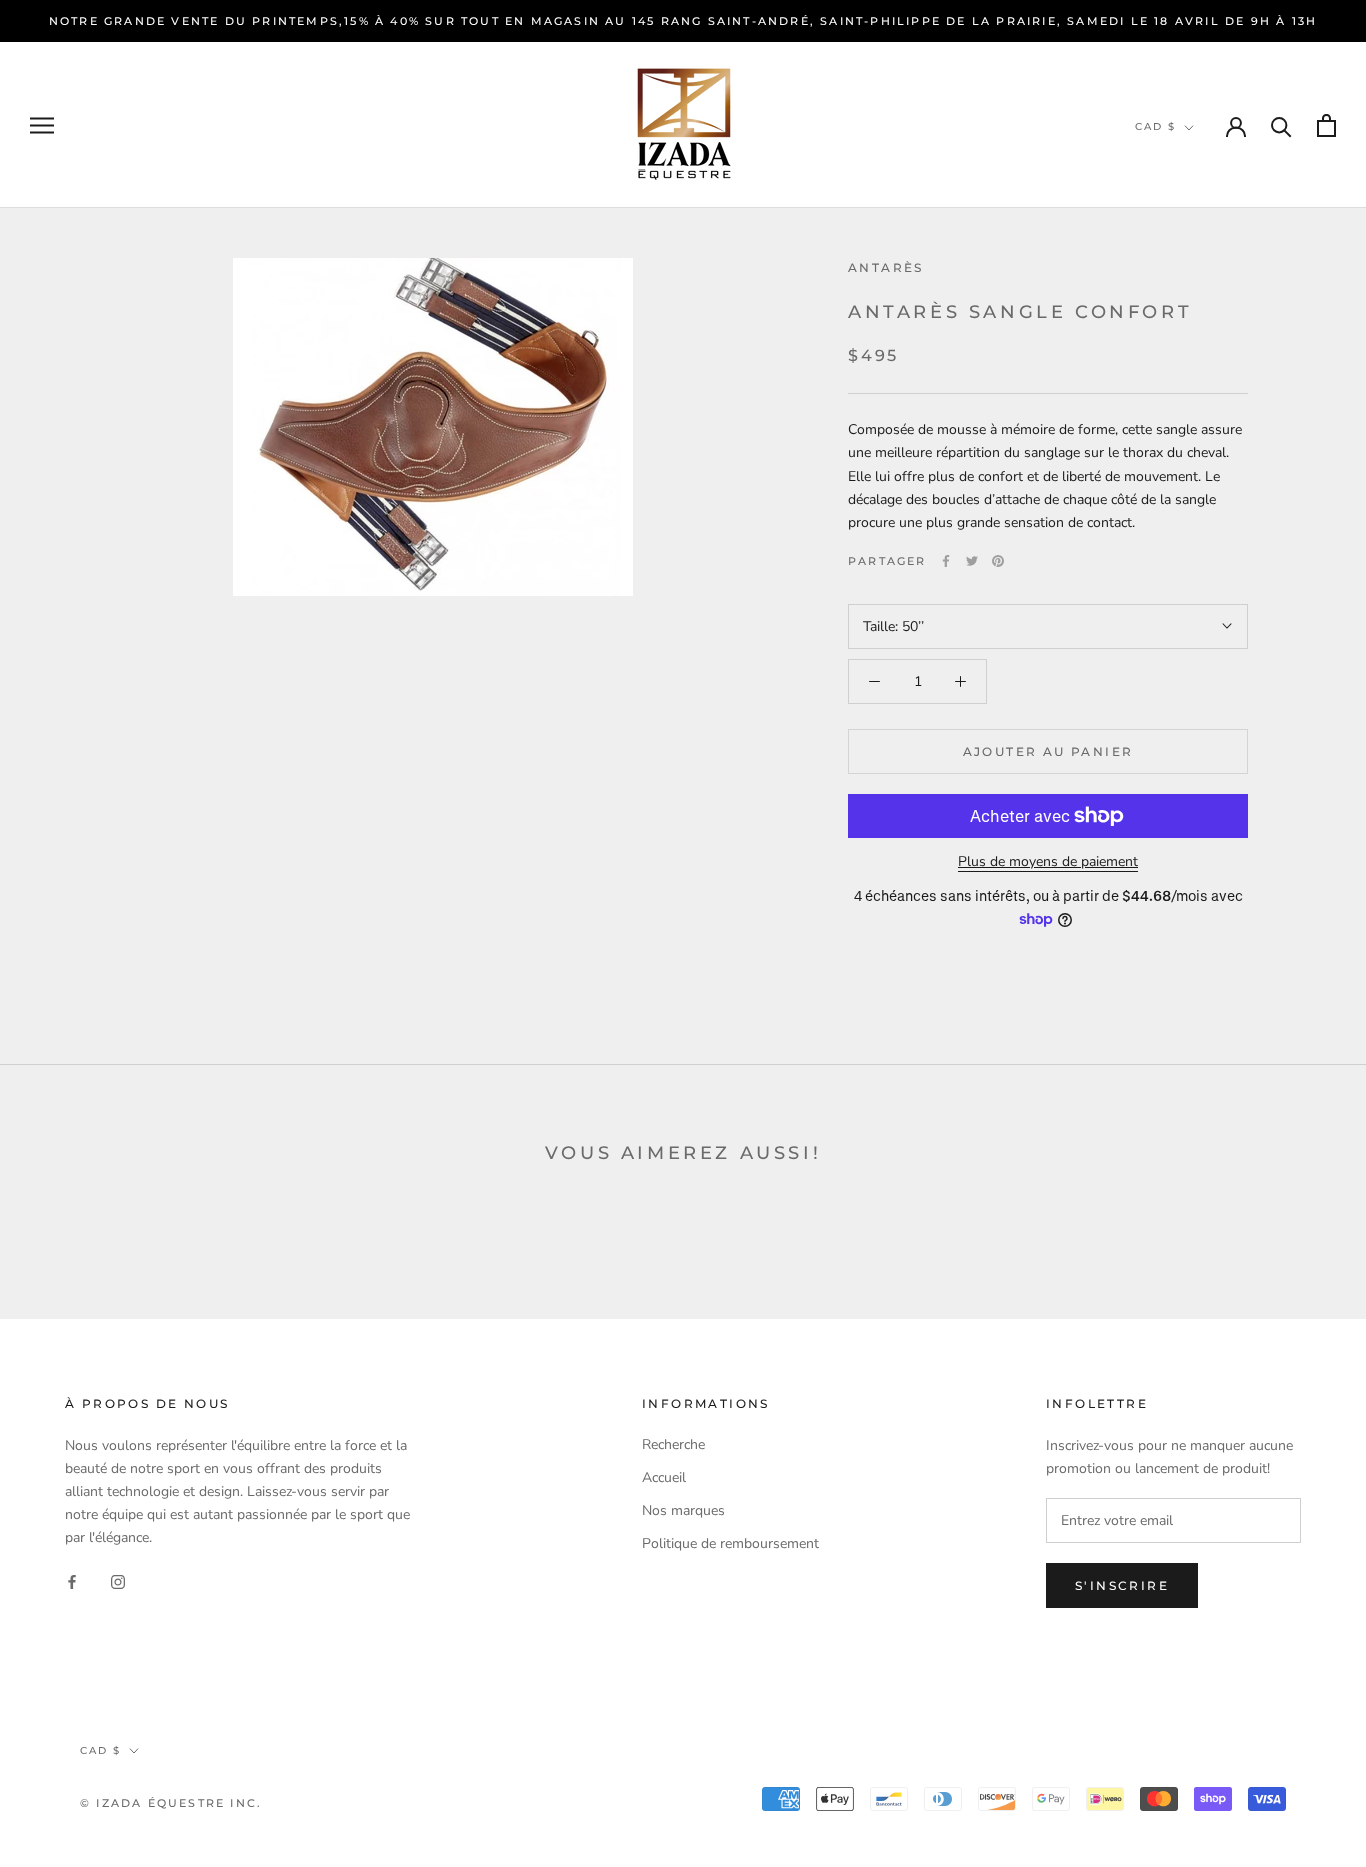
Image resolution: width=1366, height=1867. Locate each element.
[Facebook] (946, 561)
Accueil (664, 1477)
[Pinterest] (998, 561)
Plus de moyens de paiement (1048, 861)
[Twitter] (972, 561)
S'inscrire (1122, 1585)
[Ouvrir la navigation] (42, 125)
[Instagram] (118, 1580)
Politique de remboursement (730, 1543)
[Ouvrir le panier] (1326, 125)
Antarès (886, 267)
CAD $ (1155, 126)
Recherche (673, 1444)
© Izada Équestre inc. (171, 1803)
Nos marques (683, 1510)
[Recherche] (1281, 125)
